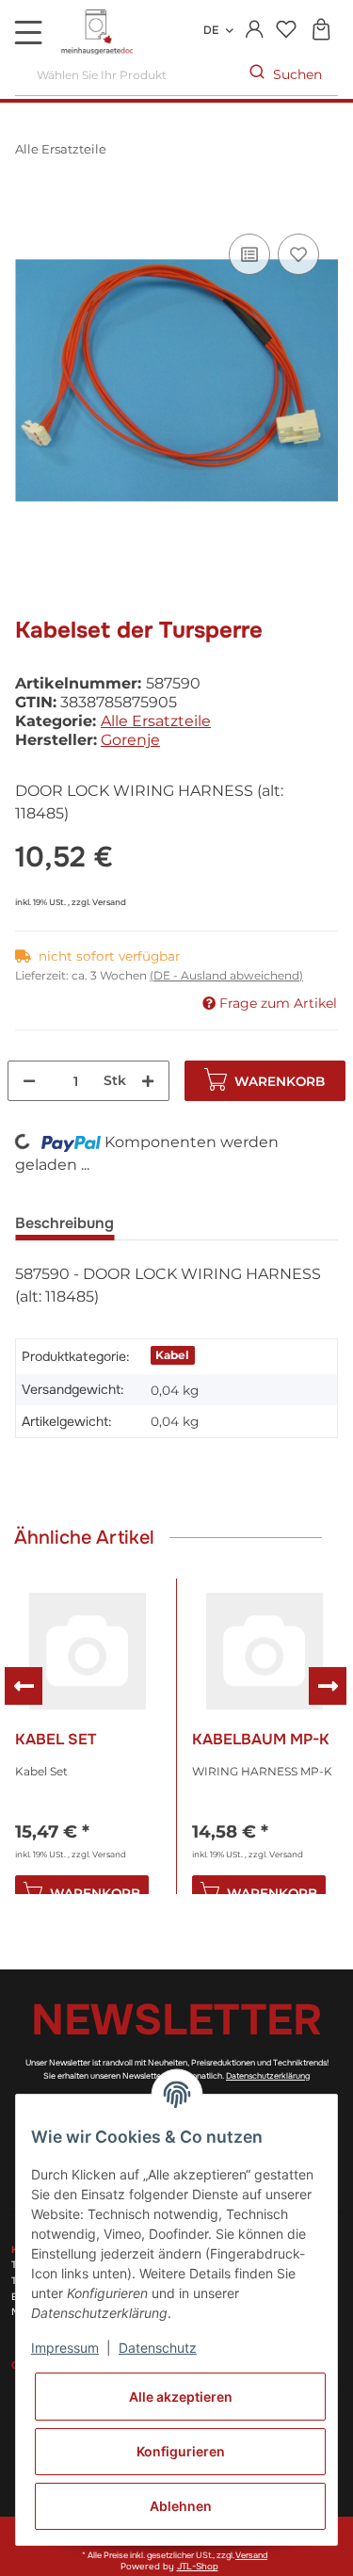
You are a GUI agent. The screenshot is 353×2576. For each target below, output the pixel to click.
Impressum (65, 2348)
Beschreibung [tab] (64, 1223)
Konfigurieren (181, 2451)
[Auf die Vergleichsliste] (249, 254)
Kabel (172, 1355)
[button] (255, 30)
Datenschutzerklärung (268, 2076)
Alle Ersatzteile (156, 721)
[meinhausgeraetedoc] (99, 33)
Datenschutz (158, 2348)
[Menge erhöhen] (148, 1081)
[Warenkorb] (321, 31)
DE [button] (211, 30)
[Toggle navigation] (28, 32)
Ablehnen (181, 2506)
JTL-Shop (198, 2567)
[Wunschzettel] (286, 31)
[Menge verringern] (29, 1081)
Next (328, 1686)
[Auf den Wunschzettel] (298, 254)
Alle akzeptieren (181, 2397)
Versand (109, 902)
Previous (24, 1686)
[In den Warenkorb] (30, 208)
